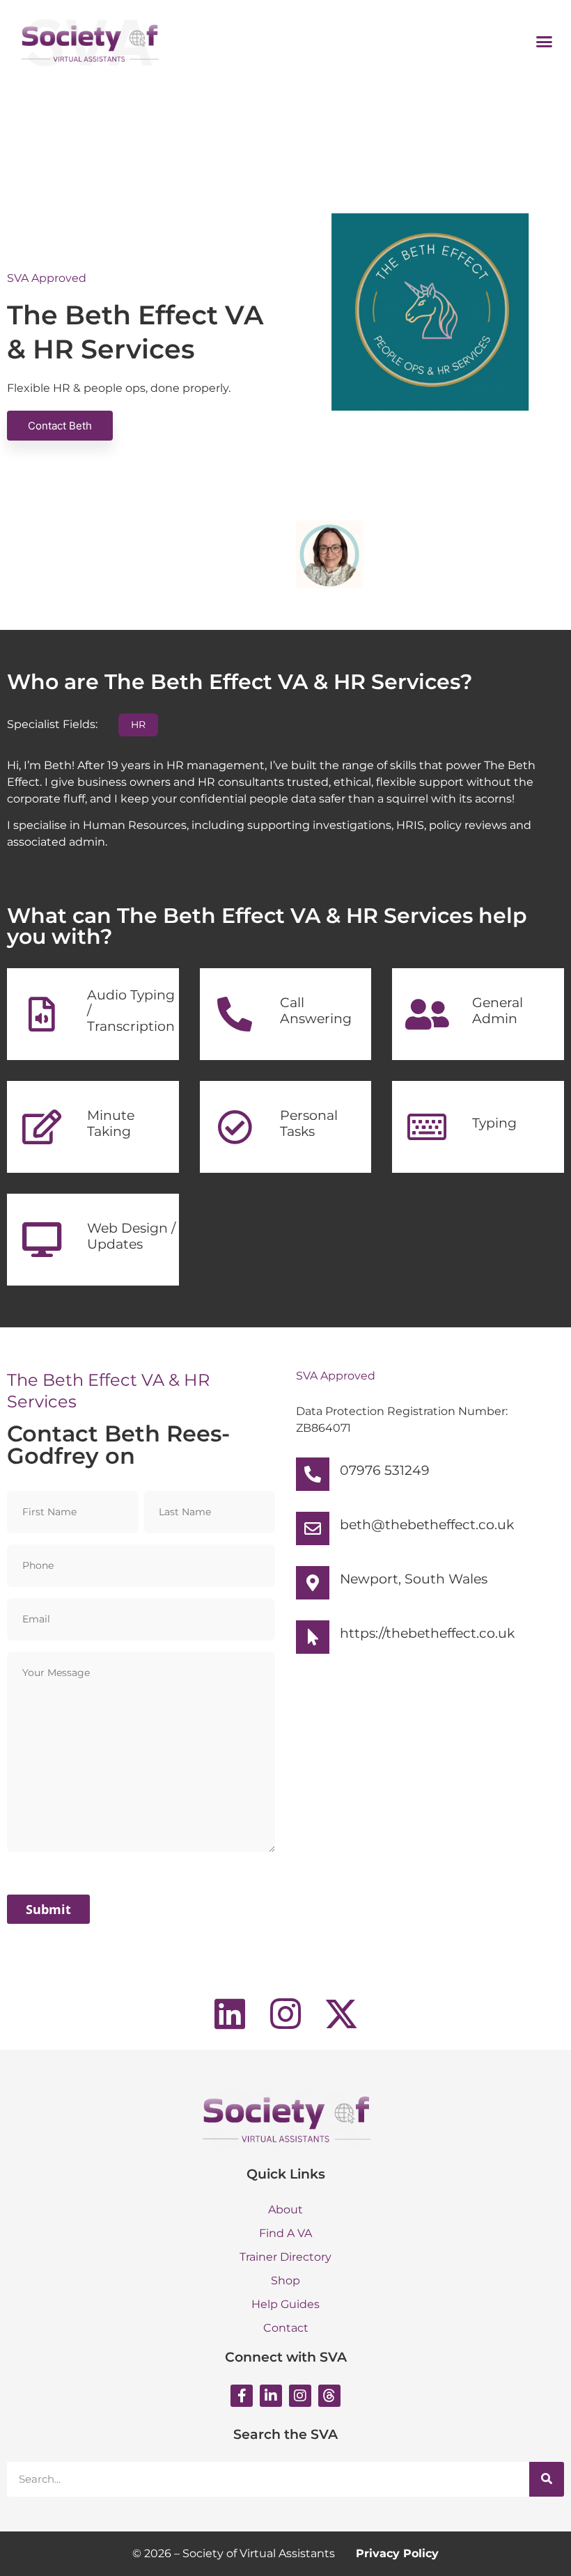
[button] (545, 41)
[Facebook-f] (242, 2396)
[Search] (547, 2479)
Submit (48, 1909)
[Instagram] (300, 2396)
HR (138, 725)
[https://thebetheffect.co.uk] (313, 1637)
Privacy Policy (397, 2553)
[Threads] (329, 2396)
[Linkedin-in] (271, 2396)
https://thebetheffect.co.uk (427, 1633)
